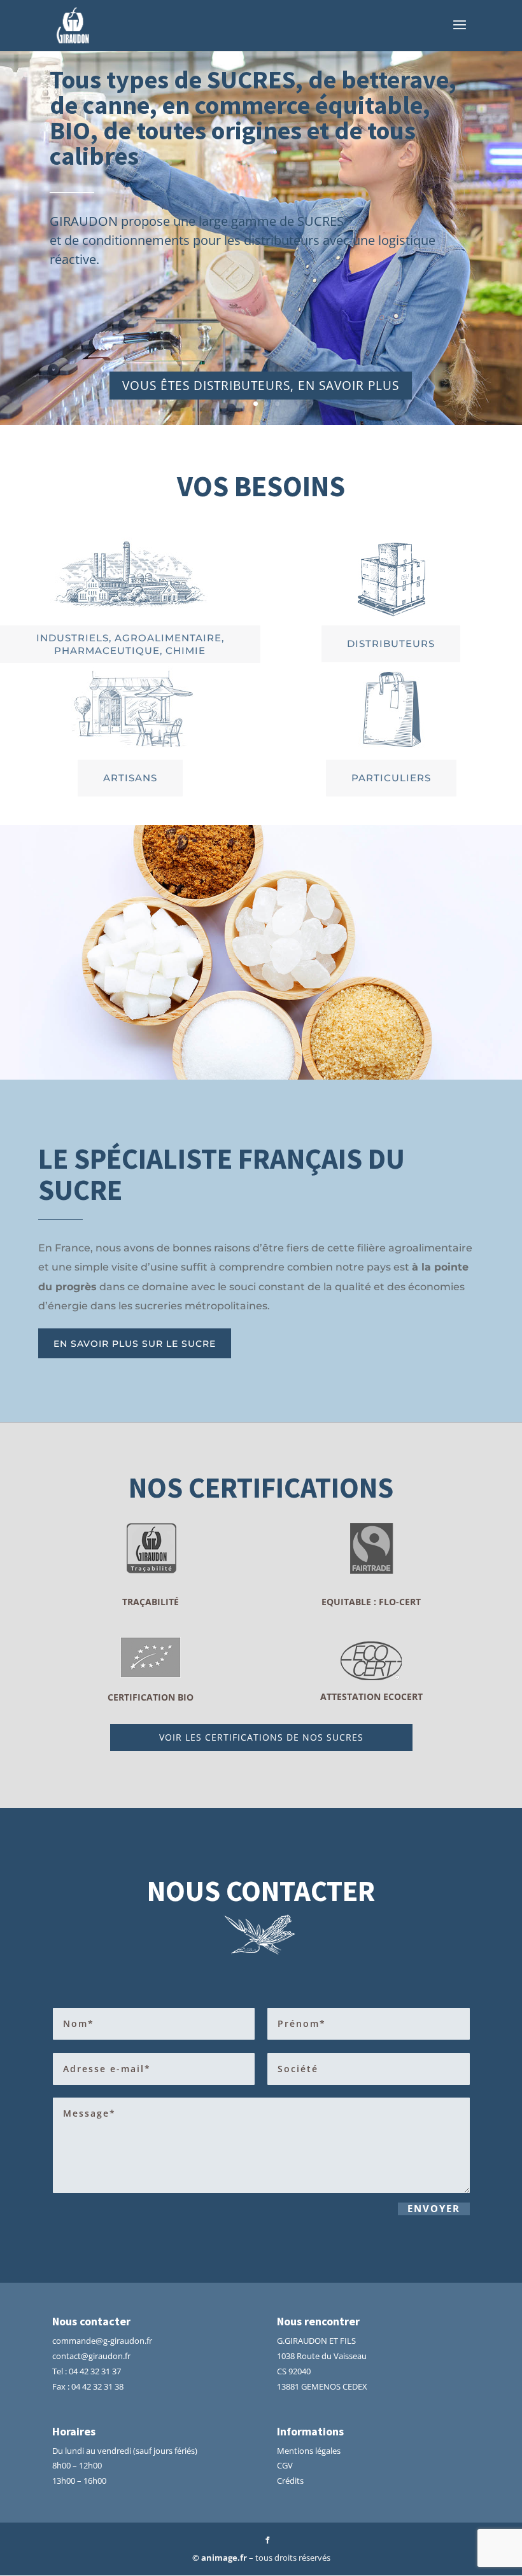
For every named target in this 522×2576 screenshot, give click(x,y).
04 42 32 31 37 (95, 2371)
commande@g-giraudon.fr (102, 2341)
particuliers (391, 778)
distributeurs (391, 644)
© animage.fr (220, 2558)
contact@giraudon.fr (91, 2356)
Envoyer (434, 2209)
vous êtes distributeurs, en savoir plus (261, 386)
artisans (130, 778)
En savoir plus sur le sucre (135, 1344)
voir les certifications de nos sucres (261, 1737)
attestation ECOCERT (371, 1696)
